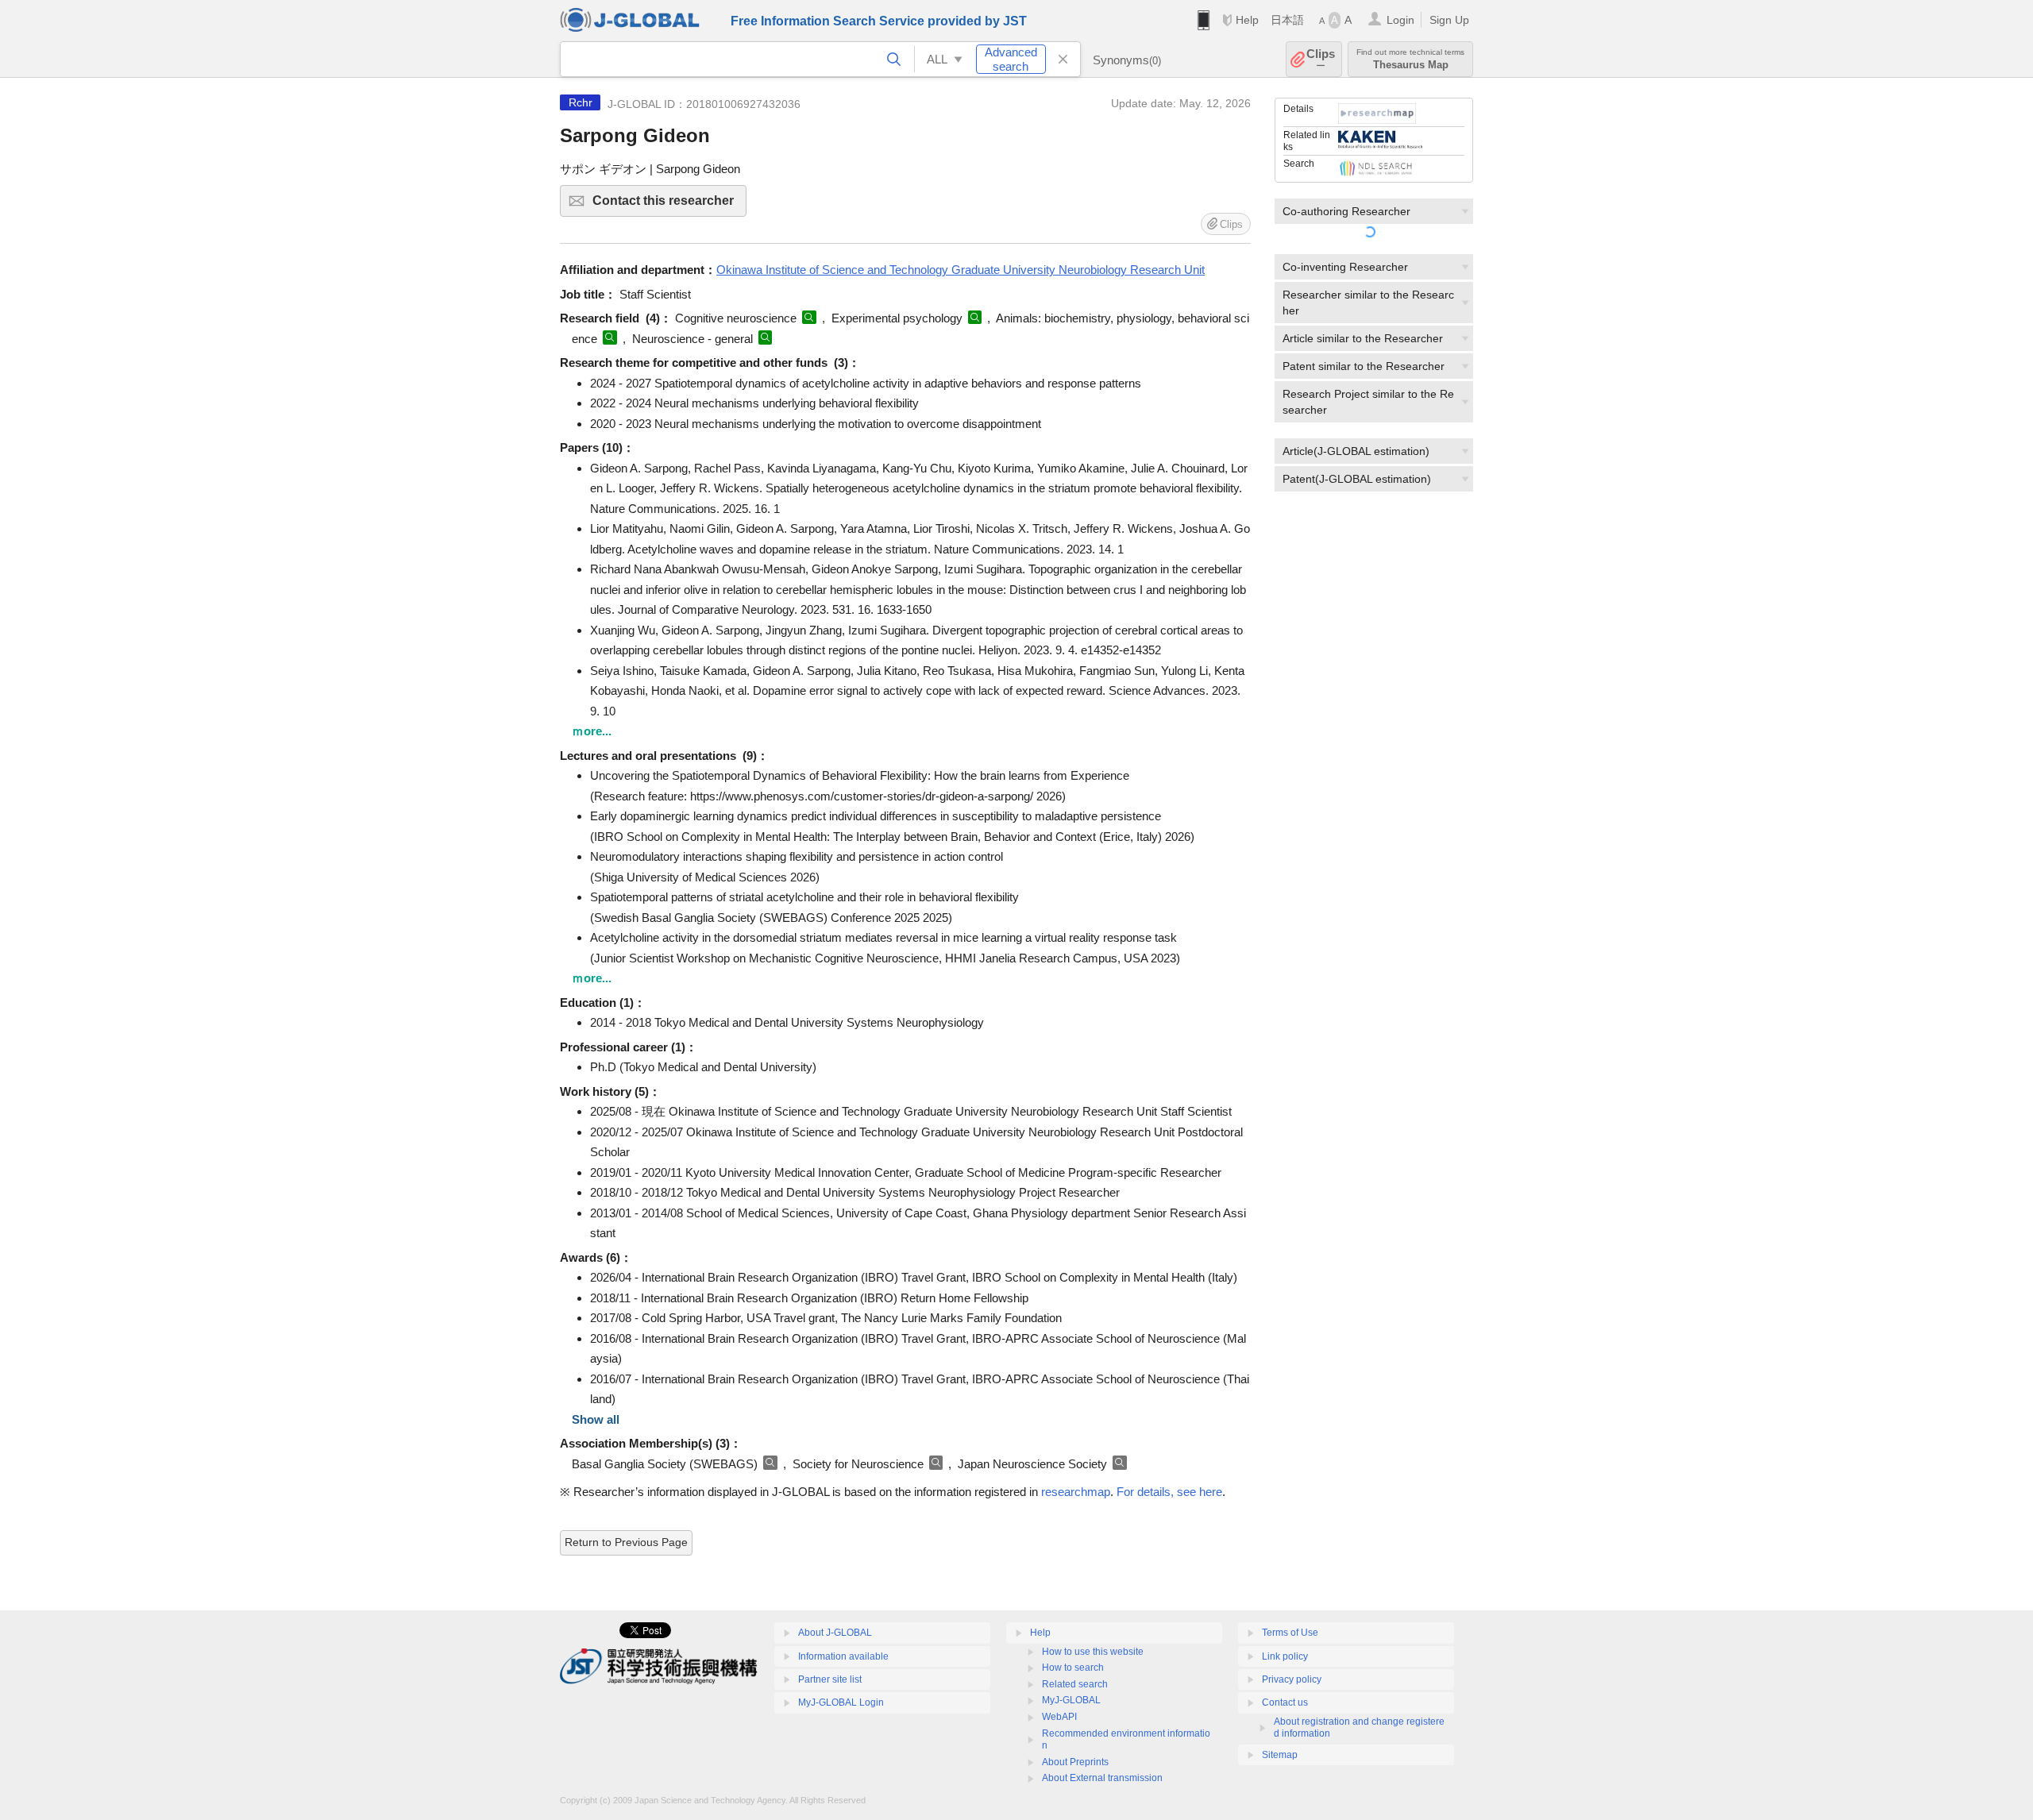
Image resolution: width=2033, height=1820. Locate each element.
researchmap (1076, 1492)
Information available (843, 1656)
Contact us (1285, 1702)
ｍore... (592, 731)
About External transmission (1102, 1778)
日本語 (1287, 20)
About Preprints (1075, 1762)
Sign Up (1449, 20)
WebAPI (1059, 1717)
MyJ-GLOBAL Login (841, 1702)
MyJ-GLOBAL (1071, 1700)
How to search (1073, 1668)
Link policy (1285, 1656)
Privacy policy (1292, 1679)
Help (1247, 20)
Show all (596, 1419)
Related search (1075, 1684)
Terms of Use (1290, 1633)
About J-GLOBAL (835, 1633)
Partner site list (830, 1679)
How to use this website (1093, 1652)
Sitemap (1280, 1755)
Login (1400, 20)
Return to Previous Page (626, 1542)
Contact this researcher (669, 205)
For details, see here (1169, 1492)
